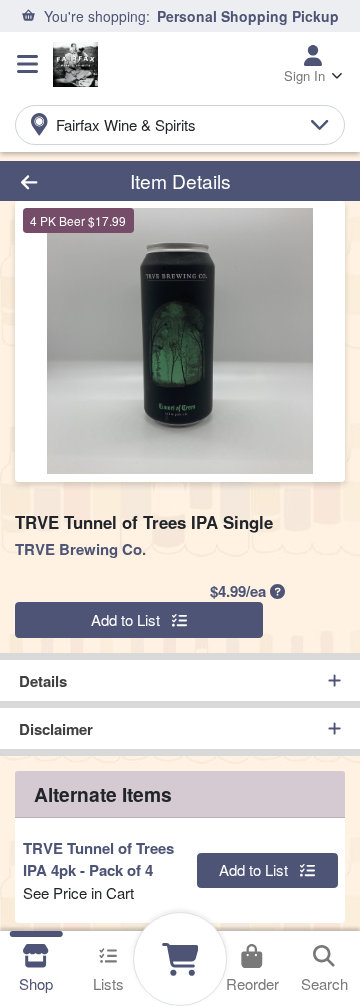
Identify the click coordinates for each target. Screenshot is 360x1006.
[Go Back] (56, 181)
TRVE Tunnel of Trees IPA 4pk (98, 859)
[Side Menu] (27, 64)
